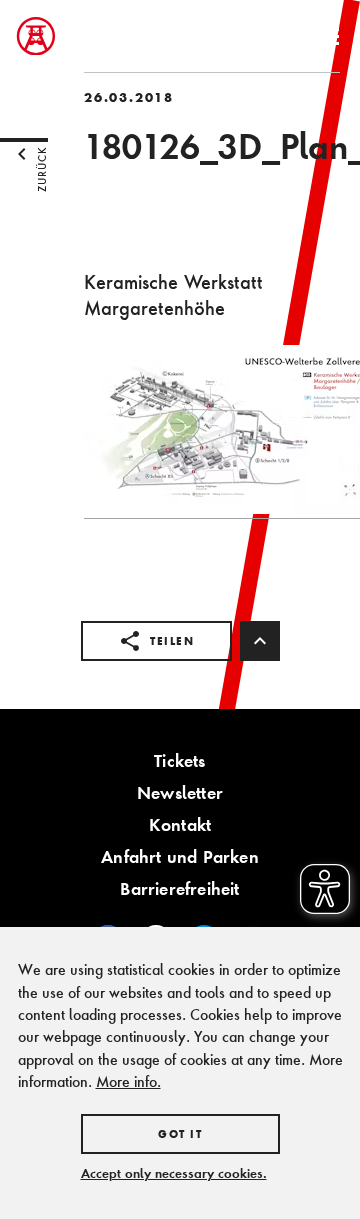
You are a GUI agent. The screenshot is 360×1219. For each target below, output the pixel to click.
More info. (128, 1081)
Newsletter (180, 792)
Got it (180, 1134)
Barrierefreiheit (179, 888)
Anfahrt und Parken (180, 856)
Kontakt (180, 824)
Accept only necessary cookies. (174, 1173)
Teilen (172, 641)
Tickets (179, 760)
